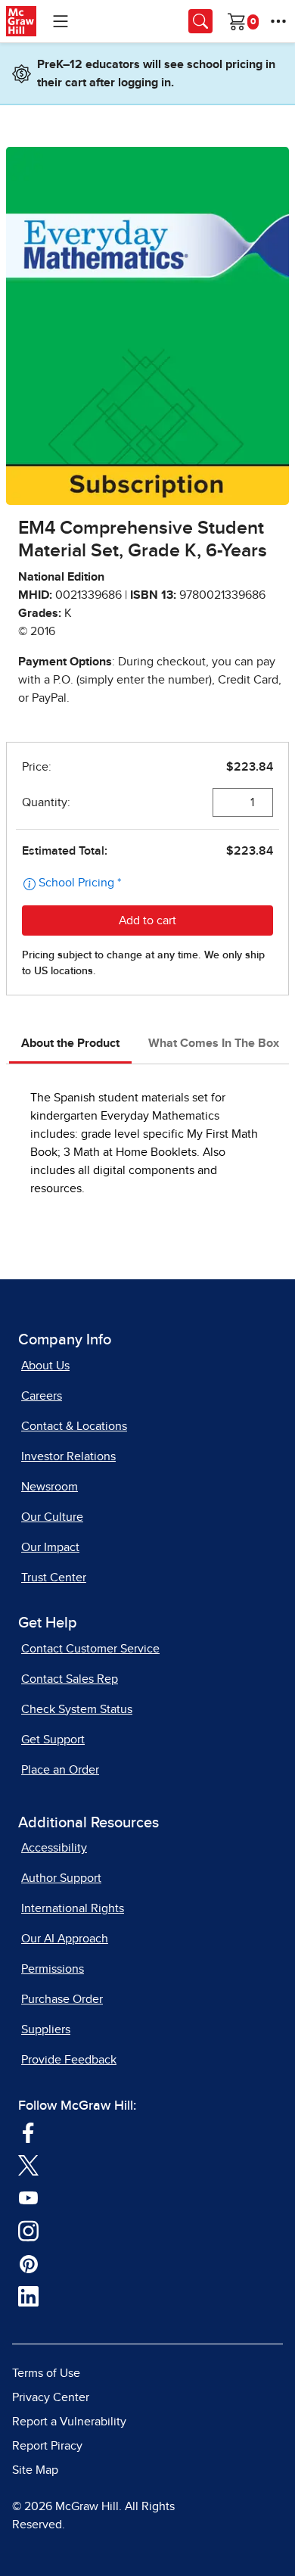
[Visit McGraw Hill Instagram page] (28, 2230)
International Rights (73, 1908)
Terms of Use (46, 2373)
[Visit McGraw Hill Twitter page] (28, 2164)
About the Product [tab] (70, 1043)
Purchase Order (62, 1999)
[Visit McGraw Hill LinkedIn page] (28, 2296)
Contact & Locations (74, 1426)
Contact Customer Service (90, 1649)
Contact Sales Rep (70, 1679)
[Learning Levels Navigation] (61, 21)
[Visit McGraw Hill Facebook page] (28, 2132)
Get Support (53, 1740)
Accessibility (54, 1848)
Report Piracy (47, 2446)
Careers (42, 1396)
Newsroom (50, 1487)
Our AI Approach (65, 1939)
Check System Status (77, 1709)
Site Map (35, 2470)
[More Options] (278, 21)
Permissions (53, 1969)
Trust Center (54, 1578)
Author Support (61, 1878)
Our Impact (50, 1547)
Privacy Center (51, 2397)
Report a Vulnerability (69, 2422)
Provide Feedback (69, 2060)
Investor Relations (68, 1456)
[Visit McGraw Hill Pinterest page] (28, 2263)
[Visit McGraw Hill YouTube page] (28, 2197)
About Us (45, 1366)
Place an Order (60, 1770)
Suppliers (46, 2029)
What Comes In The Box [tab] (214, 1043)
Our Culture (52, 1517)
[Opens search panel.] (200, 21)
